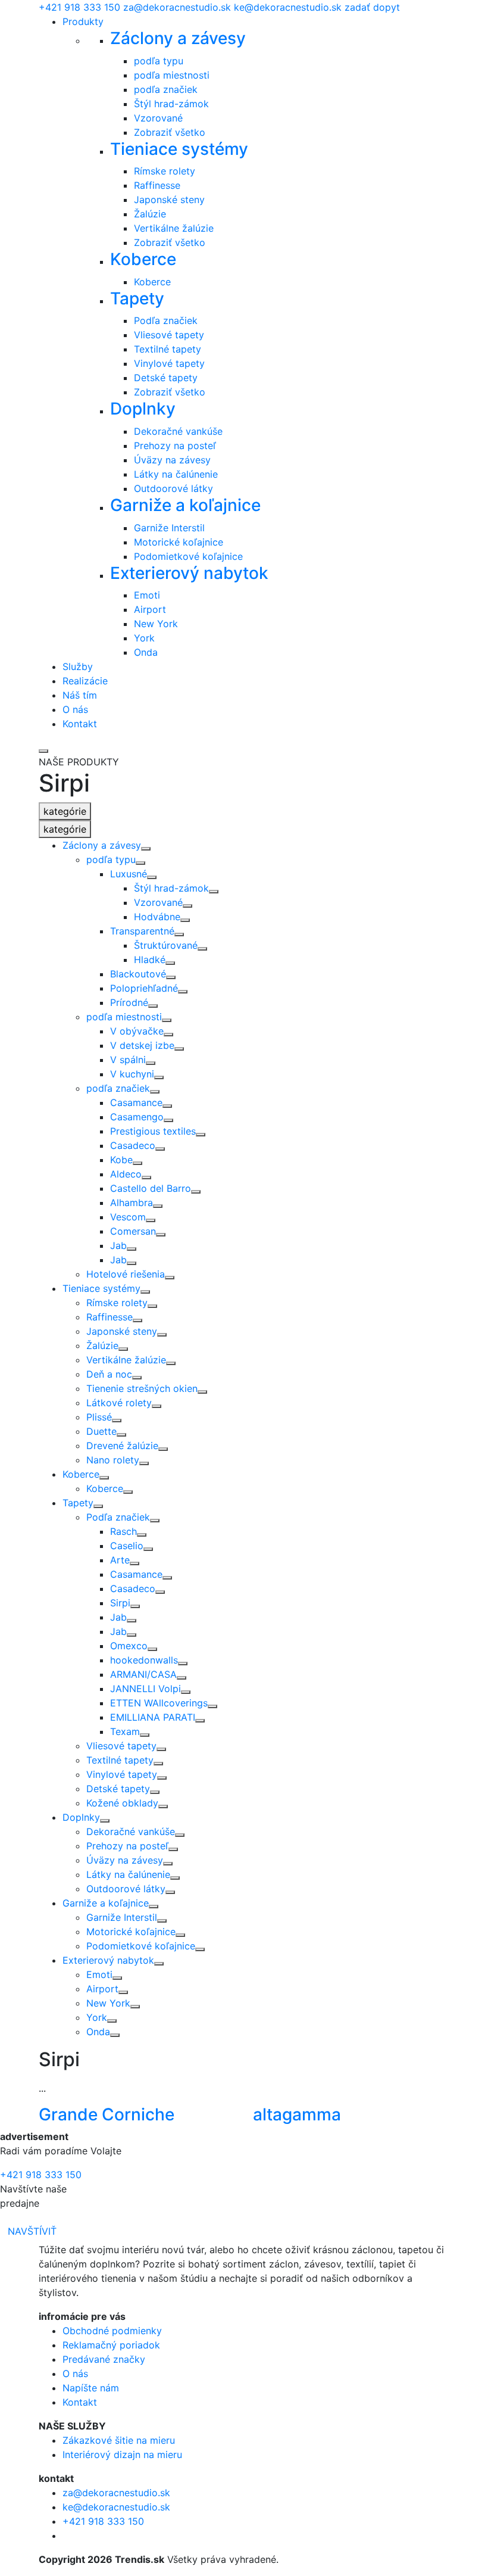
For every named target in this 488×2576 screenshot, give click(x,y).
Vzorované (158, 118)
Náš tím (80, 695)
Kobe (121, 1160)
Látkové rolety (119, 1403)
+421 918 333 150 (79, 7)
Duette (101, 1431)
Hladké (150, 960)
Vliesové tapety (169, 335)
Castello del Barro (151, 1188)
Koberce (143, 259)
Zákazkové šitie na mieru (119, 2440)
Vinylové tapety (169, 363)
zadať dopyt (372, 7)
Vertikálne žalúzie (174, 228)
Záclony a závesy (178, 38)
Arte (120, 1560)
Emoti (147, 595)
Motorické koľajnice (179, 542)
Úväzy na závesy (172, 460)
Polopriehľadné (144, 988)
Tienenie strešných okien (142, 1388)
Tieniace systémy (179, 149)
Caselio (127, 1546)
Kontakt (80, 724)
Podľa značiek (166, 320)
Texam (125, 1731)
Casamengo (137, 1117)
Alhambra (132, 1203)
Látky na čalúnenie (176, 474)
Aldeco (126, 1174)
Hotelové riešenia (126, 1274)
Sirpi (120, 1603)
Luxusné (129, 874)
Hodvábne (157, 917)
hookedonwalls (144, 1660)
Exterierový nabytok (189, 573)
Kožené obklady (122, 1803)
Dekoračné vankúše (178, 431)
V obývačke (137, 1031)
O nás (75, 709)
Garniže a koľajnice (185, 505)
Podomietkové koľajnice (188, 556)
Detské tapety (166, 378)
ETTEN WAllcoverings (159, 1703)
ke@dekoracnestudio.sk (288, 7)
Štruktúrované (166, 945)
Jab (118, 1245)
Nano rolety (113, 1460)
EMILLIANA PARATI (153, 1717)
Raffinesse (157, 185)
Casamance (136, 1102)
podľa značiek (166, 89)
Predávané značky (104, 2359)
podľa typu (159, 61)
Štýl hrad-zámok (171, 104)
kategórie (65, 811)
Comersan (133, 1231)
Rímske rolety (165, 171)
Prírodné (129, 1002)
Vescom (128, 1217)
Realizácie (85, 681)
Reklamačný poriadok (111, 2345)
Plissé (99, 1417)
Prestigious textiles (153, 1131)
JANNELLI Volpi (146, 1689)
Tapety (137, 298)
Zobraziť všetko (170, 132)
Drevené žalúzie (122, 1446)
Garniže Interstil (169, 528)
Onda (146, 652)
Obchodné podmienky (112, 2331)
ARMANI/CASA (143, 1674)
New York (156, 624)
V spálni (128, 1060)
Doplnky (143, 409)
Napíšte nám (91, 2388)
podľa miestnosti (172, 75)
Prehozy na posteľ (175, 446)
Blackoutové (138, 974)
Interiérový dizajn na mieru (122, 2454)
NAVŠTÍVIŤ (32, 2231)
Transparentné (142, 931)
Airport (150, 609)
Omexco (129, 1646)
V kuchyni (132, 1074)
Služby (78, 666)
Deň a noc (109, 1374)
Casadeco (133, 1145)
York (144, 638)
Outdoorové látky (173, 488)
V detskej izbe (142, 1045)
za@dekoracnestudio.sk (177, 7)
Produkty (83, 21)
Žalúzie (150, 214)
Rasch (123, 1531)
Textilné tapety (168, 349)
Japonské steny (169, 200)
